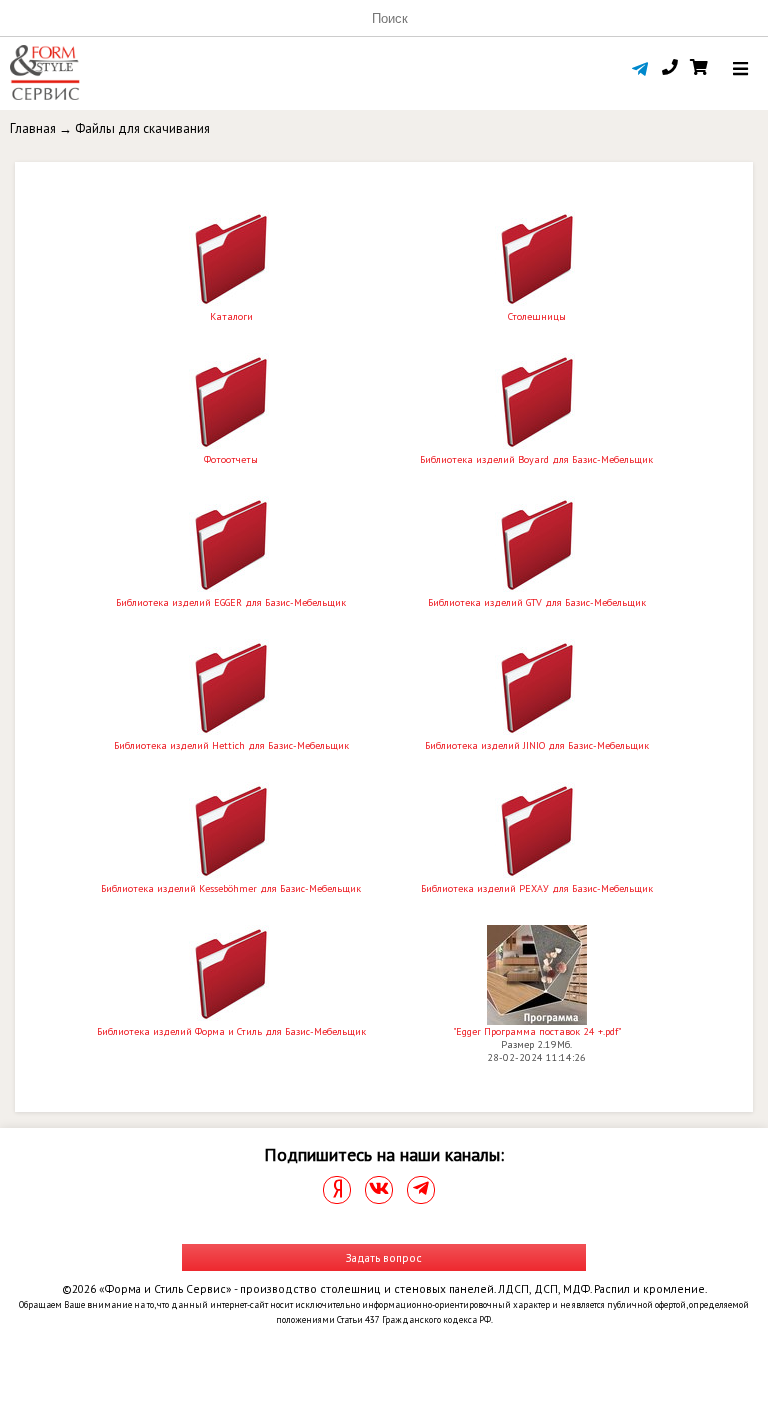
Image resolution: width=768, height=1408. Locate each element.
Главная (33, 128)
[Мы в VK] (379, 1190)
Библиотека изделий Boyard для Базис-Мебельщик (536, 459)
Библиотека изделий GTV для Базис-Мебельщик (537, 602)
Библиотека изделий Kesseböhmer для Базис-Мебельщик (231, 888)
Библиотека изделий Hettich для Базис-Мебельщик (231, 745)
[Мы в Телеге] (421, 1190)
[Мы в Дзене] (337, 1190)
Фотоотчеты (231, 459)
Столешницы (537, 316)
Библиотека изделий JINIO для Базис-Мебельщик (537, 745)
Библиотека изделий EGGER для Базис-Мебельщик (231, 602)
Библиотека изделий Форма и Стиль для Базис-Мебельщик (231, 1031)
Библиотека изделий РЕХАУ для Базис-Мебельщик (537, 888)
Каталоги (231, 316)
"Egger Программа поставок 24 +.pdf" (537, 1031)
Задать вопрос (384, 1257)
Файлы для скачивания (142, 128)
